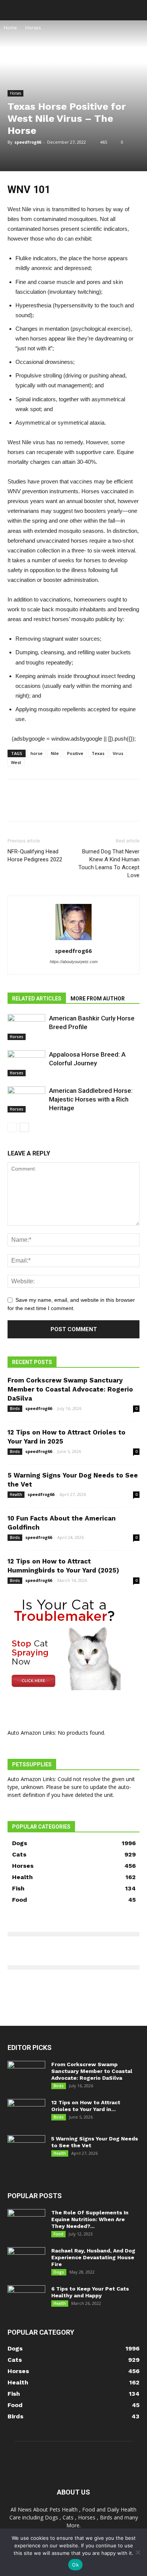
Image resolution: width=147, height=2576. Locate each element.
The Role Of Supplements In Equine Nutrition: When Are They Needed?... (90, 2219)
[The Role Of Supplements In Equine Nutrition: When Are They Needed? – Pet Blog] (26, 2222)
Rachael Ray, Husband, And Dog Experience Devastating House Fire (93, 2257)
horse (37, 753)
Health (16, 1494)
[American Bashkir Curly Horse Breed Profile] (26, 1027)
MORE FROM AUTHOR (98, 999)
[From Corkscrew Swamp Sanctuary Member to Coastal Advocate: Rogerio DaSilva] (26, 2074)
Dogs (59, 2272)
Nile (55, 753)
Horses (33, 28)
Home (10, 28)
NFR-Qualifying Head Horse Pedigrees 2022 (35, 855)
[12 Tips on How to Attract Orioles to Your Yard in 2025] (26, 2112)
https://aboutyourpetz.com (74, 962)
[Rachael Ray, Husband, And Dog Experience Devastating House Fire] (26, 2260)
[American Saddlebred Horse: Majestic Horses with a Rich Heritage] (26, 1099)
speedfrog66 (28, 142)
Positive (75, 753)
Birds (15, 1408)
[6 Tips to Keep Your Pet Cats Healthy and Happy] (26, 2298)
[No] (138, 2552)
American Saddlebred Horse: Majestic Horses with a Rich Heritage (91, 1099)
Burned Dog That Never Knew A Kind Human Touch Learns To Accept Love (109, 863)
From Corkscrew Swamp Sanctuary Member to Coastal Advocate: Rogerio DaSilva (70, 1389)
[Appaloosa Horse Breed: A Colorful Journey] (26, 1063)
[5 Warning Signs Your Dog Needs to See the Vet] (26, 2148)
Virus (118, 753)
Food (58, 2234)
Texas (98, 753)
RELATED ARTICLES (37, 999)
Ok (75, 2565)
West (16, 762)
